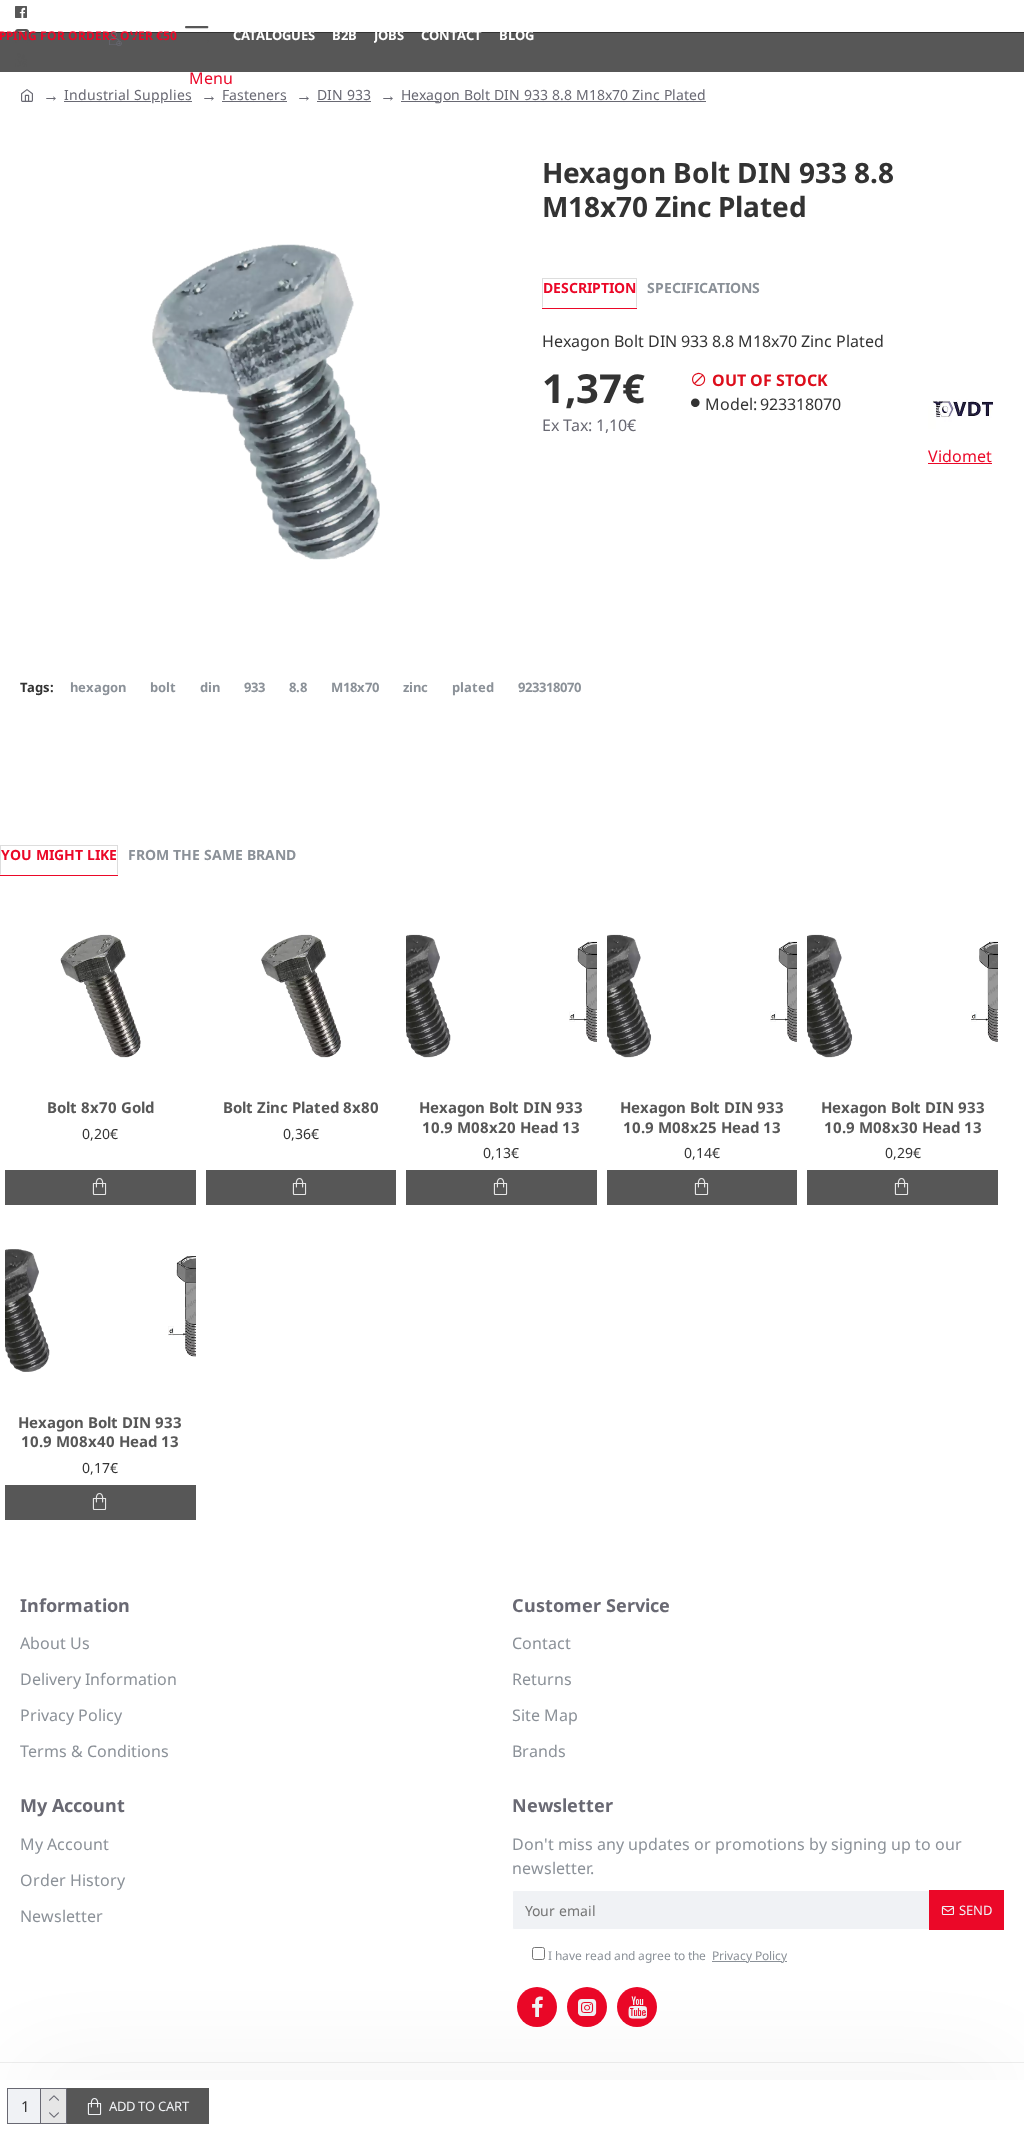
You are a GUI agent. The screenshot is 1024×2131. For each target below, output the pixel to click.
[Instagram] (587, 2007)
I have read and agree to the (666, 1955)
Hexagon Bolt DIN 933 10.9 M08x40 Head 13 (100, 1432)
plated (473, 687)
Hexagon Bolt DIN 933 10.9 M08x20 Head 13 (501, 1117)
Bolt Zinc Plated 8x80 (301, 1107)
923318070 (549, 687)
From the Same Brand (212, 854)
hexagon (98, 687)
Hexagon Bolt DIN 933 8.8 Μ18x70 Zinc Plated (553, 94)
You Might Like (59, 854)
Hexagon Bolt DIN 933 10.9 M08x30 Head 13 (903, 1117)
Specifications (703, 287)
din (210, 687)
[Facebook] (537, 2007)
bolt (163, 687)
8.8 (298, 687)
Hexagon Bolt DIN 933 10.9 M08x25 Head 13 (702, 1117)
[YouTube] (637, 2007)
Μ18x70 (355, 687)
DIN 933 (344, 94)
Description (589, 287)
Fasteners (254, 94)
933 (254, 687)
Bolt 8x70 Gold (100, 1107)
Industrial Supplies (128, 94)
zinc (415, 687)
